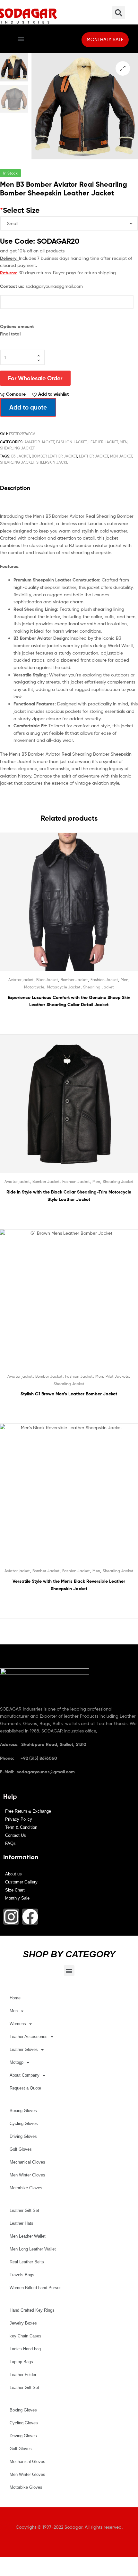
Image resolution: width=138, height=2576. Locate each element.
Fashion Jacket (71, 442)
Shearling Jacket (17, 448)
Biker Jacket (47, 980)
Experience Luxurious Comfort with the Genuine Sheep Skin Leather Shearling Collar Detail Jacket (69, 1001)
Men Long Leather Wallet (33, 2249)
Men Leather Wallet (28, 2236)
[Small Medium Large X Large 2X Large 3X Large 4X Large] (69, 223)
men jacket (121, 456)
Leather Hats (22, 2223)
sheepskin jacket (53, 462)
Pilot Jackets (117, 1376)
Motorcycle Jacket (64, 987)
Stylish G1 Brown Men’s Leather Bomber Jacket (69, 1394)
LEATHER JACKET (94, 456)
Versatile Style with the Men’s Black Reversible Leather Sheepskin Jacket (69, 1585)
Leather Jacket (103, 442)
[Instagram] (11, 1917)
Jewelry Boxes (23, 2323)
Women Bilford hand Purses (36, 2288)
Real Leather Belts (27, 2262)
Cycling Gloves (24, 2123)
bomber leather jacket (54, 456)
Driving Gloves (23, 2136)
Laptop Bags (21, 2362)
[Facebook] (30, 1917)
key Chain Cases (26, 2336)
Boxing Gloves (23, 2111)
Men (124, 442)
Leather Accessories (29, 2037)
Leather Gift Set (24, 2210)
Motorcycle (34, 987)
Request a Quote (25, 2088)
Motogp (17, 2062)
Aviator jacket (39, 442)
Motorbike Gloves (26, 2188)
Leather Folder (23, 2375)
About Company (25, 2075)
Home (15, 1998)
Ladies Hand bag (25, 2349)
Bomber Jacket (74, 980)
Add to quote (28, 407)
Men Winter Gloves (27, 2175)
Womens (18, 2024)
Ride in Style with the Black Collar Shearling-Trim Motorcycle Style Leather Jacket (69, 1196)
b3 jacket (21, 456)
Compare (16, 394)
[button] (21, 39)
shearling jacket (17, 462)
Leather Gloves (24, 2049)
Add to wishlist (53, 394)
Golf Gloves (21, 2149)
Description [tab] (15, 488)
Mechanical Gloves (27, 2162)
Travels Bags (22, 2275)
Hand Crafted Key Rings (32, 2310)
